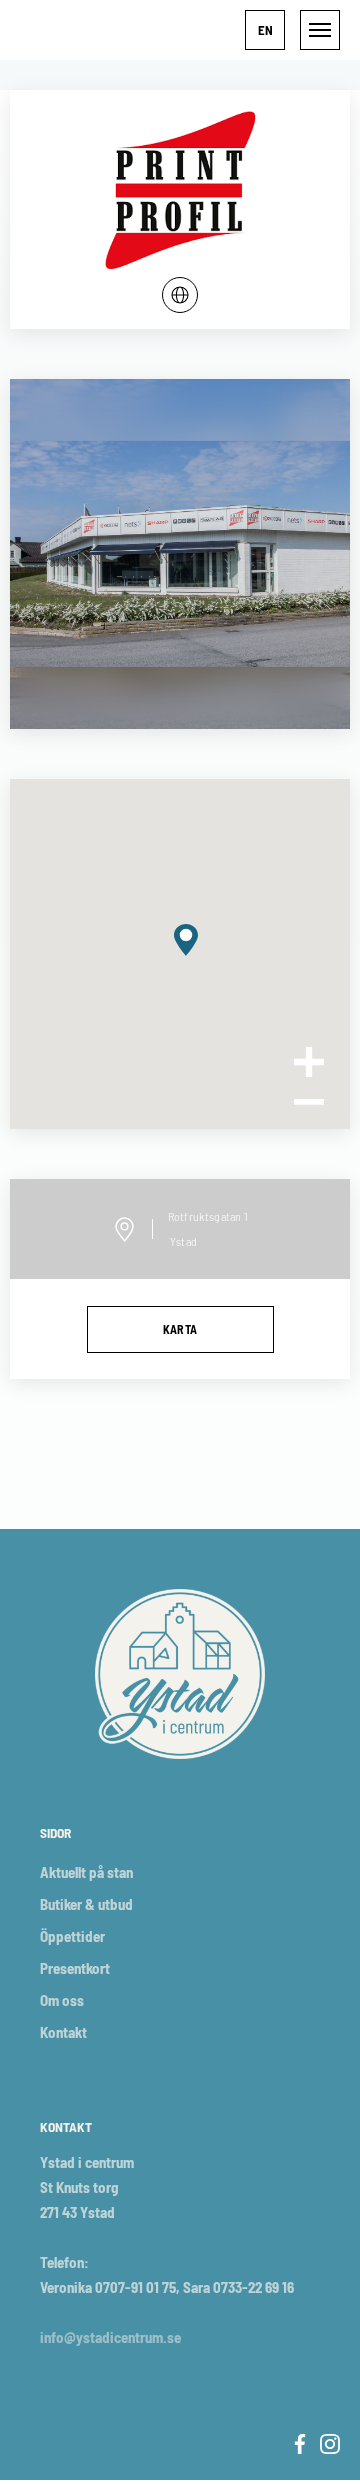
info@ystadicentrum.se (110, 2337)
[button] (265, 30)
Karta (180, 1329)
